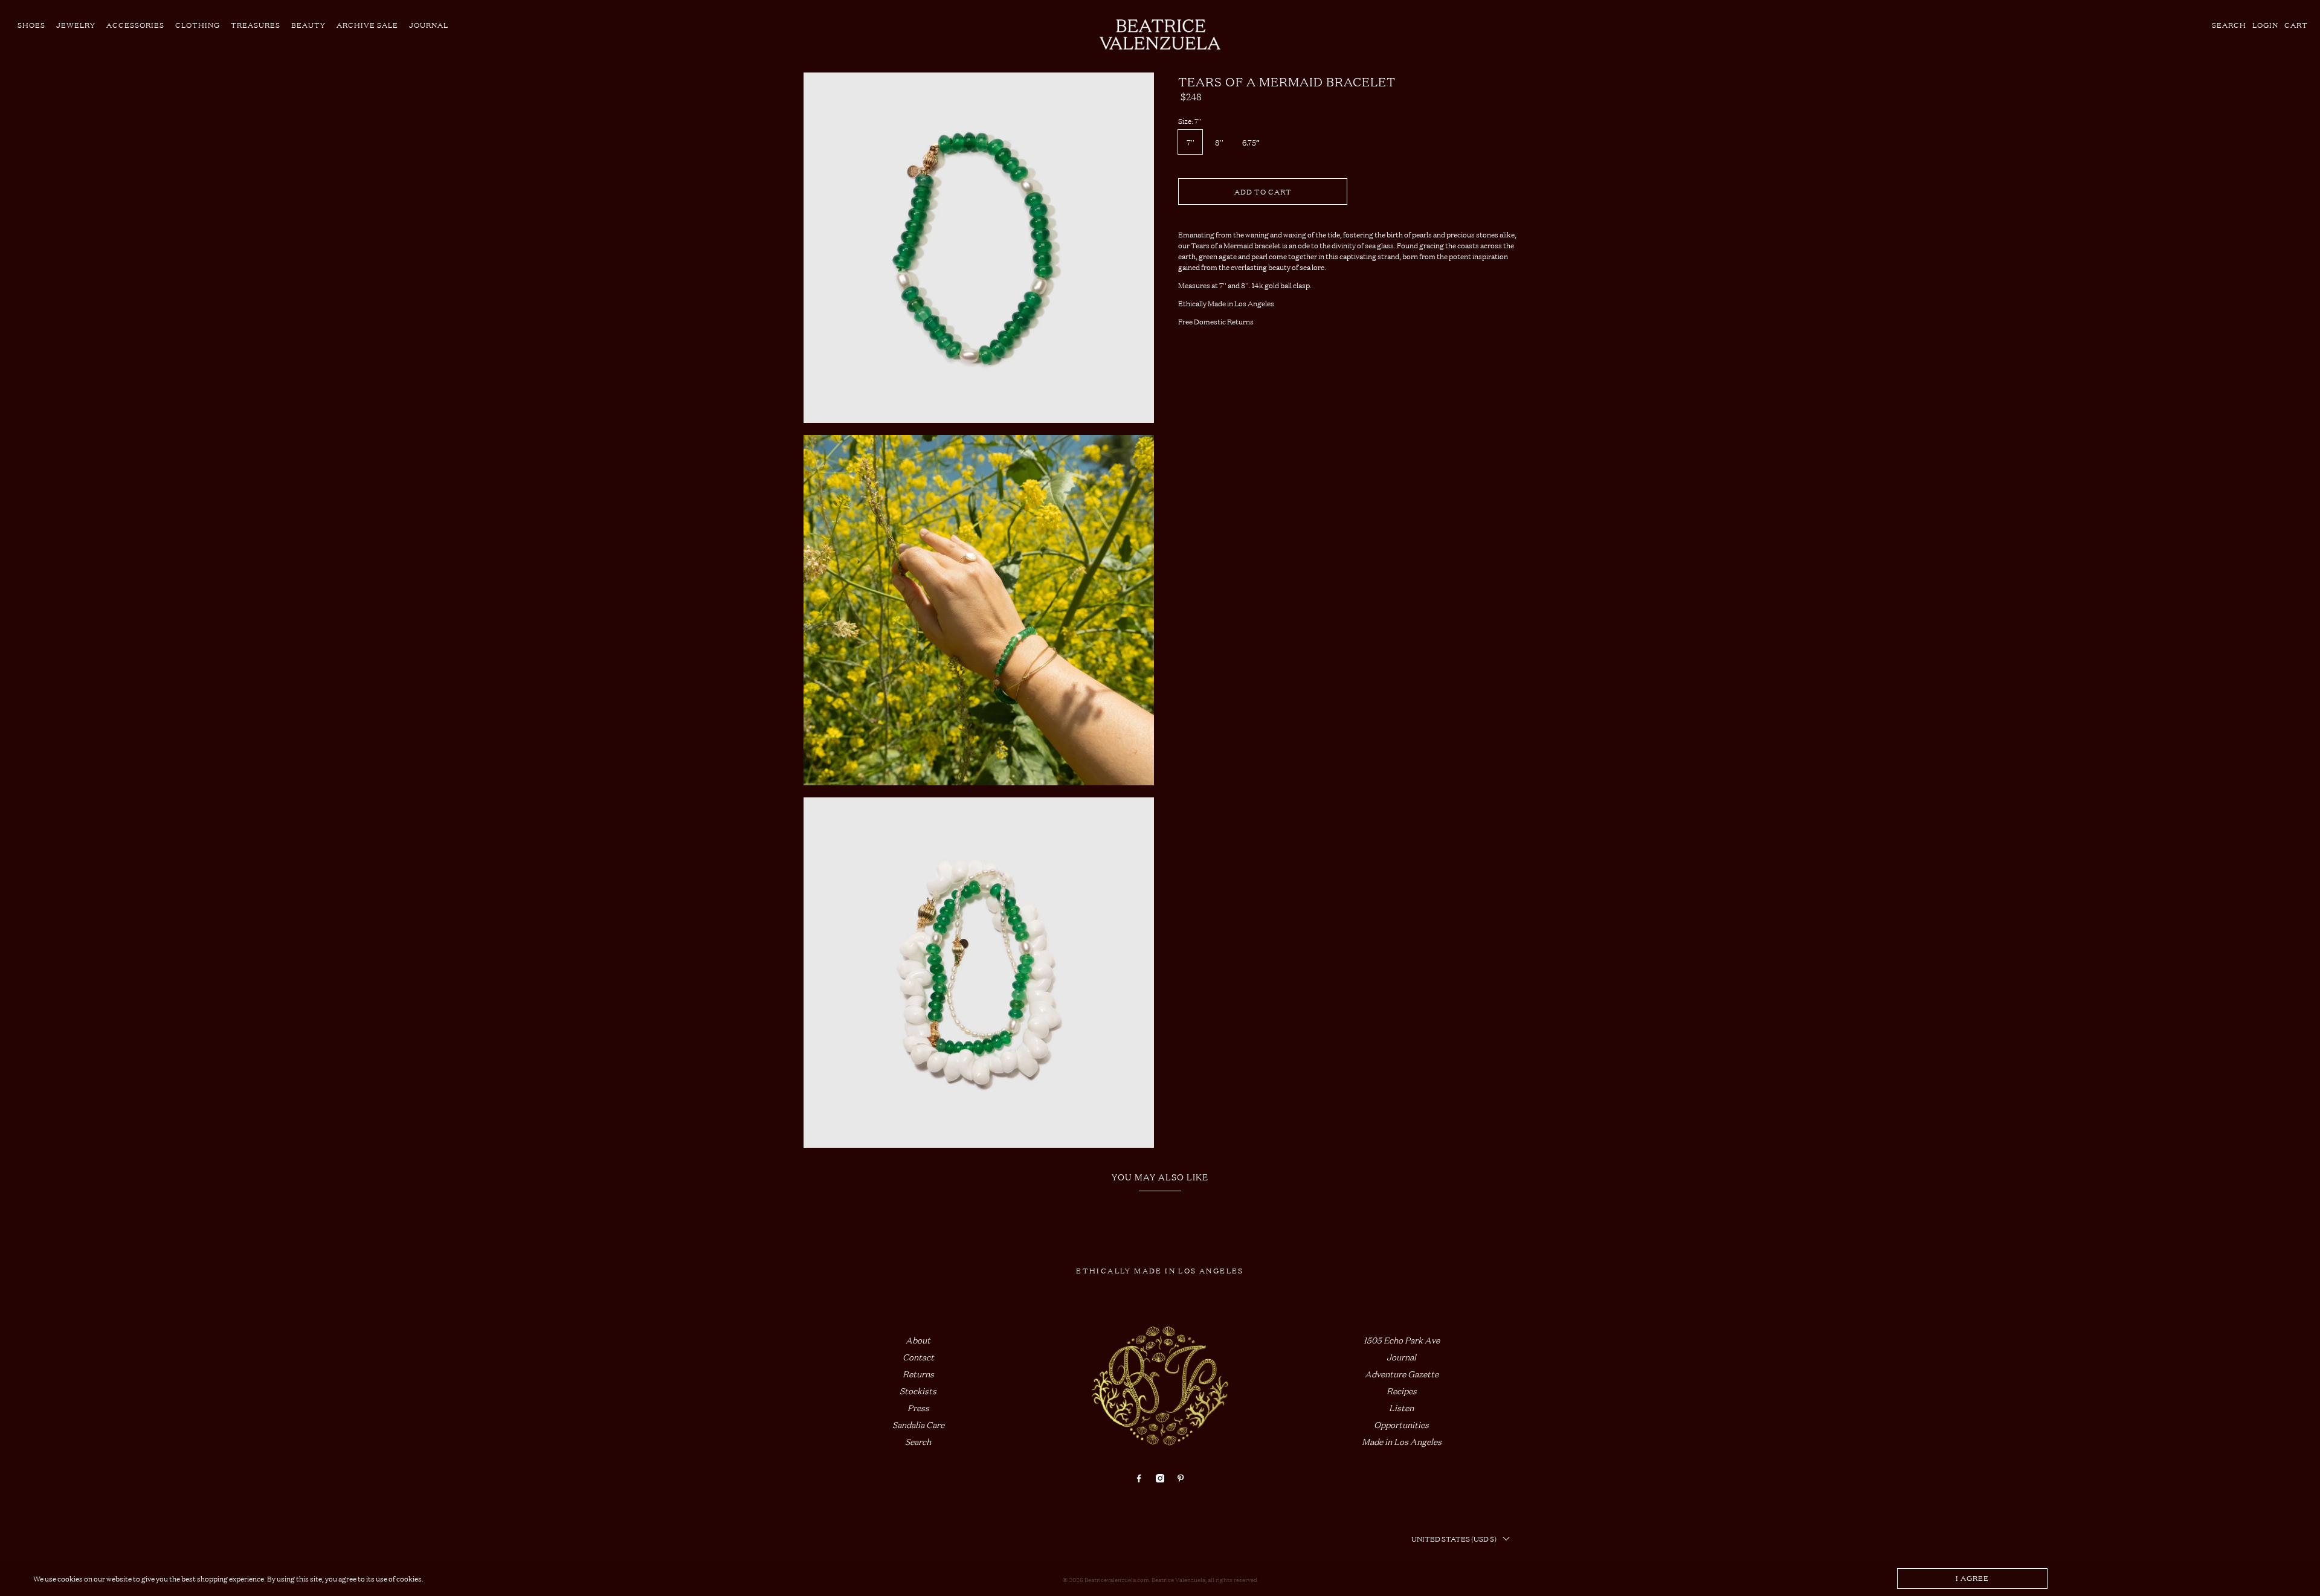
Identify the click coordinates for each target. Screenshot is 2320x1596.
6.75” (1251, 142)
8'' (1219, 142)
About (918, 1340)
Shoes (31, 25)
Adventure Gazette (1402, 1373)
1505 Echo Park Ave (1402, 1340)
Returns (918, 1373)
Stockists (918, 1390)
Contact (918, 1356)
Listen (1401, 1407)
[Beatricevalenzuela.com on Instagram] (1160, 1479)
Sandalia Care (918, 1424)
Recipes (1402, 1390)
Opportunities (1401, 1424)
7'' (1191, 142)
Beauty (308, 25)
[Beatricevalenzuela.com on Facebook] (1139, 1479)
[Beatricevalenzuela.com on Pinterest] (1181, 1479)
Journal (429, 25)
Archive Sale (367, 25)
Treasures (256, 25)
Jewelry (76, 25)
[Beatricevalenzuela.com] (1160, 34)
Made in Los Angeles (1402, 1441)
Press (918, 1407)
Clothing (198, 25)
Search (918, 1441)
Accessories (135, 25)
